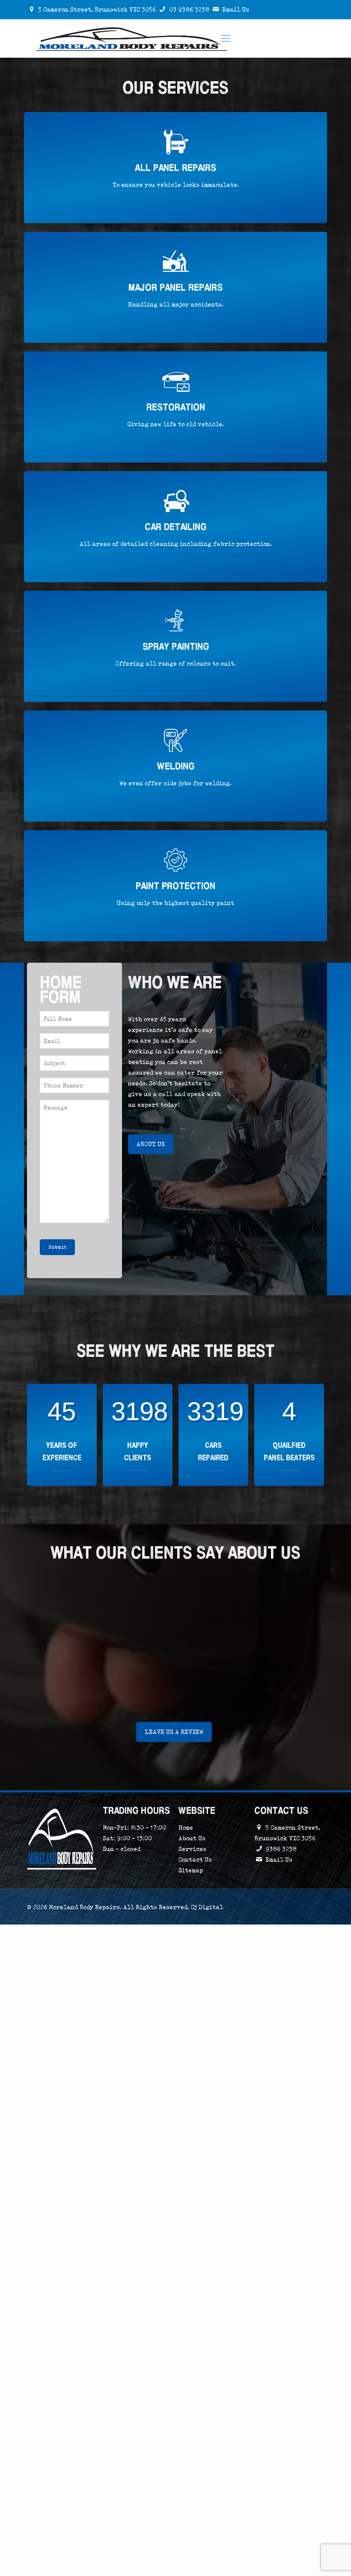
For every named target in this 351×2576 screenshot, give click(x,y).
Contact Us (195, 1860)
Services (192, 1849)
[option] (175, 1648)
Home (186, 1827)
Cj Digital (207, 1907)
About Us (192, 1838)
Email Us (236, 9)
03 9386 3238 (189, 9)
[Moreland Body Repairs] (132, 38)
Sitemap (191, 1870)
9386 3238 (281, 1849)
